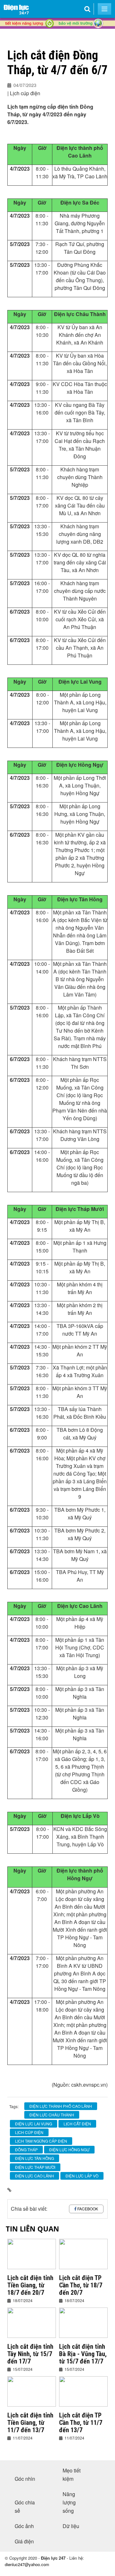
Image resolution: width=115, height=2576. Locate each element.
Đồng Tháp (26, 2149)
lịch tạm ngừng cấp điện (41, 2141)
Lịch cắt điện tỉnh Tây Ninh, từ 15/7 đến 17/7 (30, 2354)
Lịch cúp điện (29, 2132)
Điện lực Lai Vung (34, 2124)
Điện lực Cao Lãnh (34, 2176)
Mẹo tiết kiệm (72, 2475)
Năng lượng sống (69, 2502)
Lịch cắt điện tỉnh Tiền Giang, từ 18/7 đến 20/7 (30, 2285)
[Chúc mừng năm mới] (57, 35)
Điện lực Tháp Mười (35, 2167)
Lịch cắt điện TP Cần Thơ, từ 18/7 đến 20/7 (81, 2285)
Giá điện (24, 2541)
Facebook (88, 2209)
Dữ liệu (71, 2526)
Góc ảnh (24, 2526)
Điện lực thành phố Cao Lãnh (61, 2106)
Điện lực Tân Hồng (34, 2158)
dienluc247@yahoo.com (27, 2564)
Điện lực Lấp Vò (82, 2176)
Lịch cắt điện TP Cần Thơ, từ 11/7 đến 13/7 (81, 2423)
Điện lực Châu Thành (52, 2115)
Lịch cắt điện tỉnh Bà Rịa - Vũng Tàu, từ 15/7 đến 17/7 (83, 2354)
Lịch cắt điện (77, 2124)
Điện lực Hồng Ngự (69, 2149)
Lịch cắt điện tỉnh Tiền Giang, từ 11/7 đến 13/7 (30, 2423)
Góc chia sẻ (25, 2506)
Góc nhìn (25, 2479)
